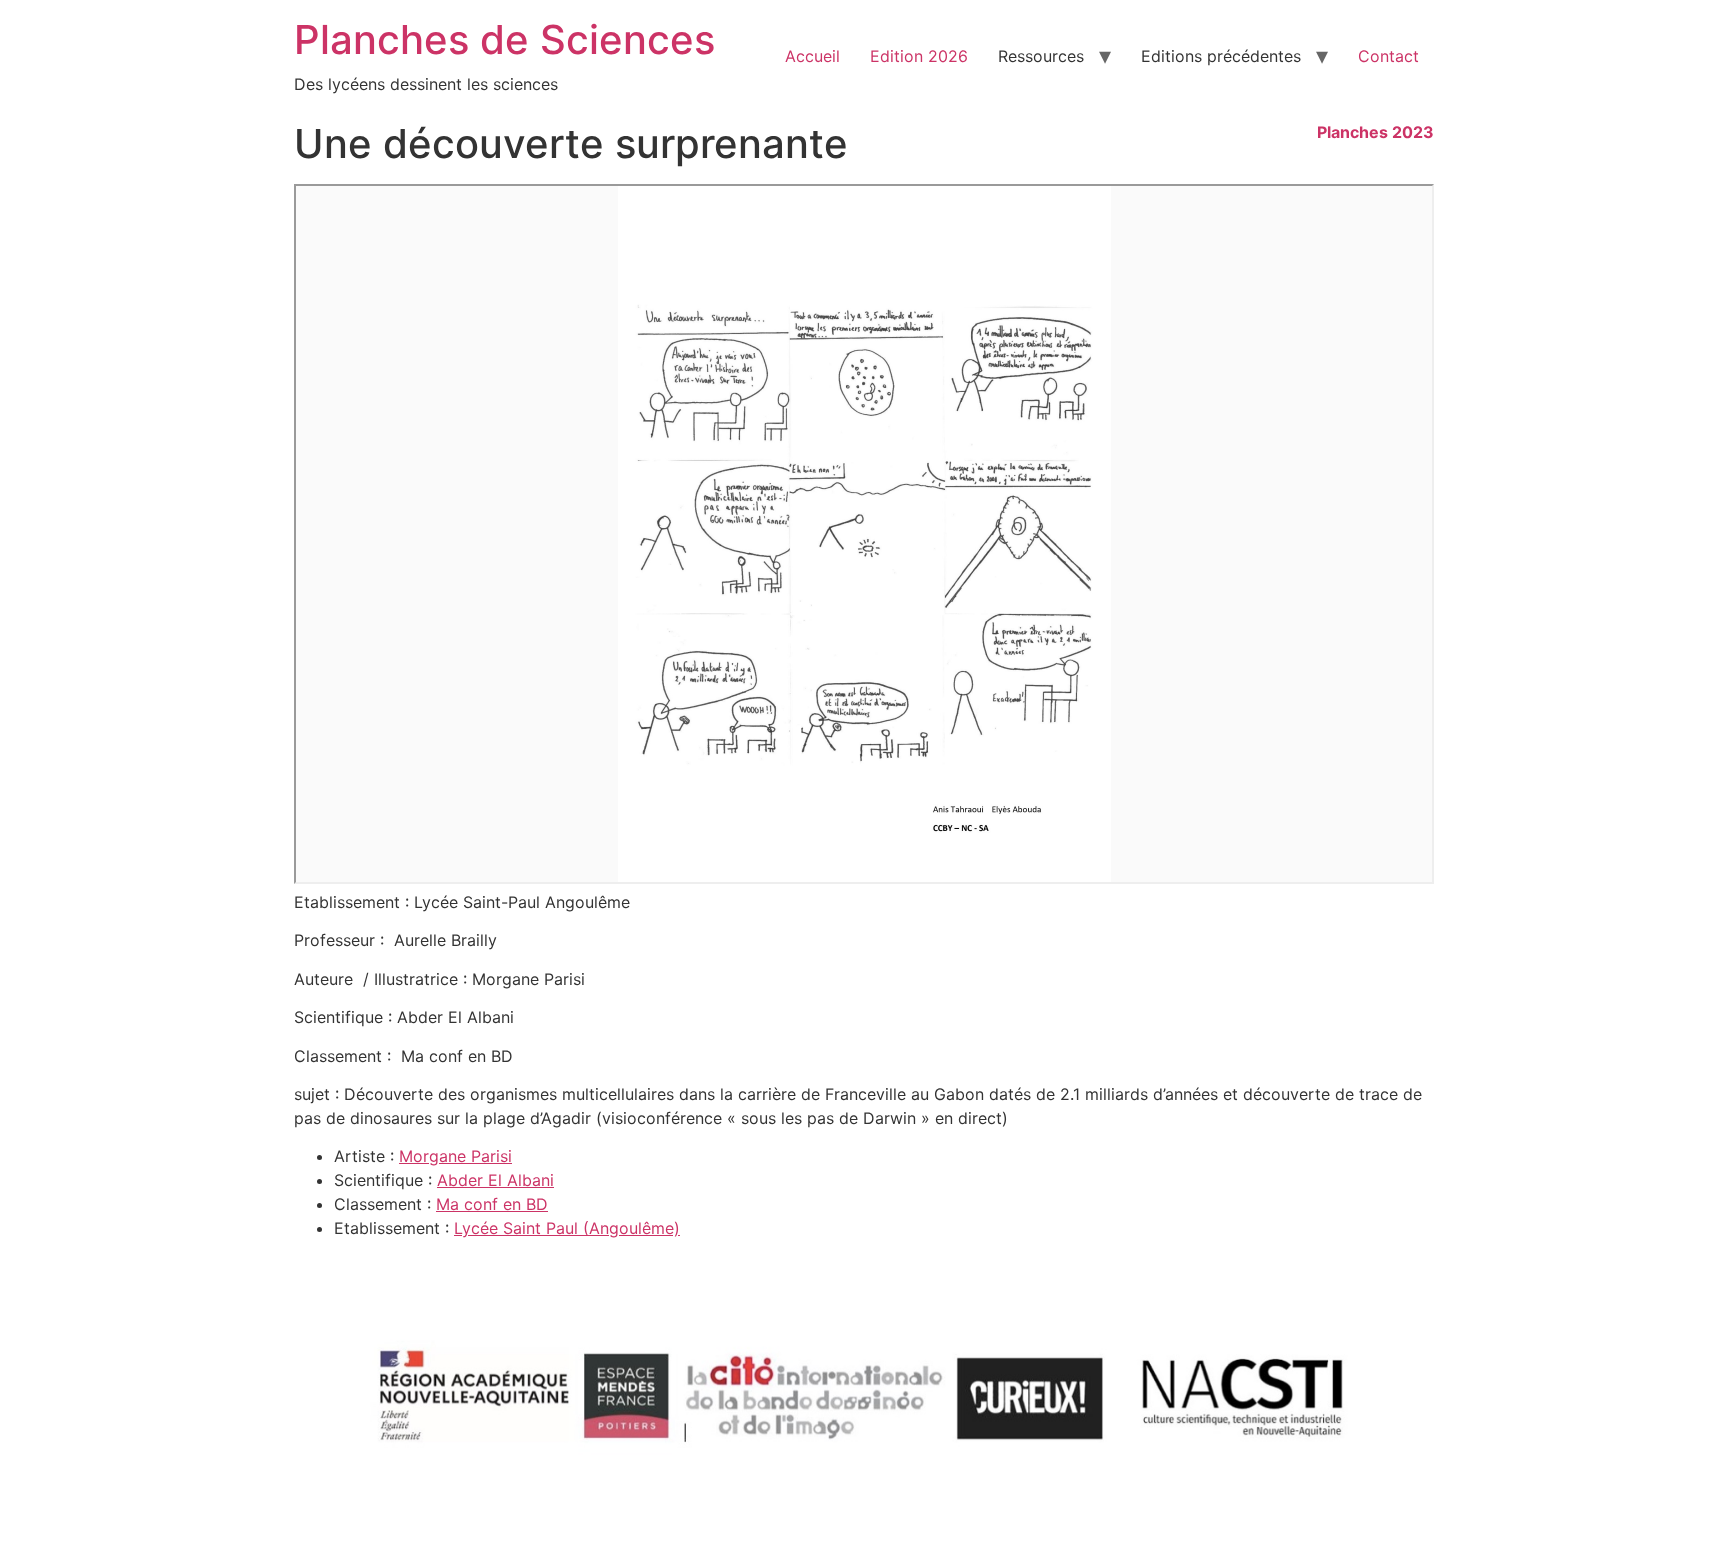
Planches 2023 (1375, 132)
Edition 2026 (919, 56)
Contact (1388, 56)
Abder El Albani (495, 1180)
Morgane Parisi (455, 1156)
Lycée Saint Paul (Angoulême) (567, 1228)
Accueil (812, 56)
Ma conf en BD (492, 1204)
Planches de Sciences (504, 39)
